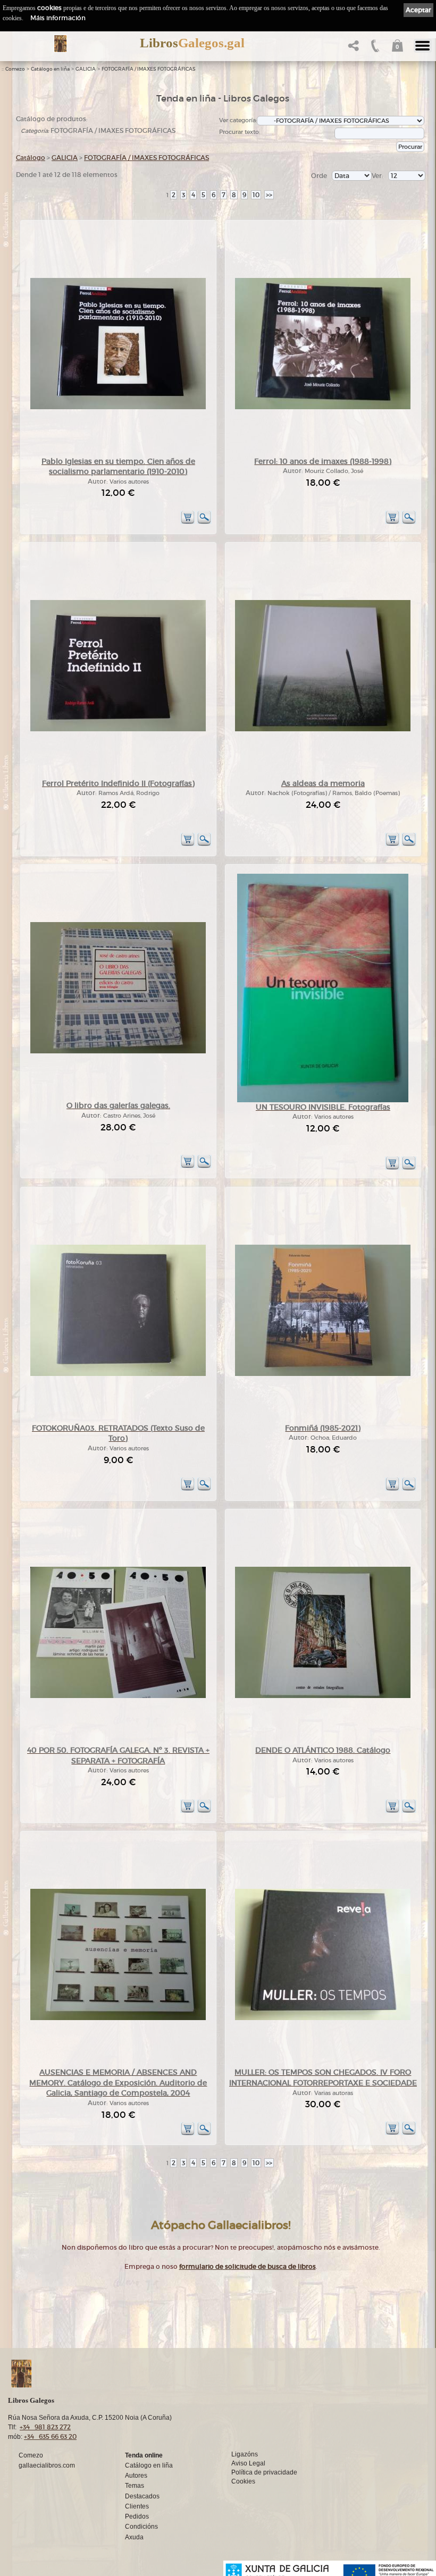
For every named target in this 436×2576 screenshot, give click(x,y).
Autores (136, 2476)
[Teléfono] (374, 49)
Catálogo (31, 158)
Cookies (243, 2481)
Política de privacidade (264, 2472)
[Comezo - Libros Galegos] (60, 44)
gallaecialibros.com (47, 2465)
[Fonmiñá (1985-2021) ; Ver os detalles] (323, 1374)
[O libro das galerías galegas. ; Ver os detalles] (118, 1051)
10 (256, 195)
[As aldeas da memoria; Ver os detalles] (323, 729)
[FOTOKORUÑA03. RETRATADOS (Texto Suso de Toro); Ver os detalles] (118, 1374)
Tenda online (144, 2455)
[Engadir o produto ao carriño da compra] (188, 522)
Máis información (58, 18)
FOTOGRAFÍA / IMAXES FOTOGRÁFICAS (149, 69)
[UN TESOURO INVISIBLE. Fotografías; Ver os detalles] (323, 1100)
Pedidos (137, 2516)
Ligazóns (245, 2454)
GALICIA (86, 69)
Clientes (137, 2506)
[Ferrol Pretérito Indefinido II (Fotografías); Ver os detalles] (118, 729)
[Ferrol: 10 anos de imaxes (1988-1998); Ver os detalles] (323, 407)
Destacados (142, 2496)
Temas (135, 2486)
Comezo (15, 69)
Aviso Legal (248, 2463)
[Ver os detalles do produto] (204, 522)
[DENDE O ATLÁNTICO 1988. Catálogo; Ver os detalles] (323, 1696)
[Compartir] (352, 49)
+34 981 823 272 (45, 2427)
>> (269, 195)
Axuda (134, 2537)
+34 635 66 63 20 (50, 2436)
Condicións (141, 2527)
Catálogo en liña (50, 69)
